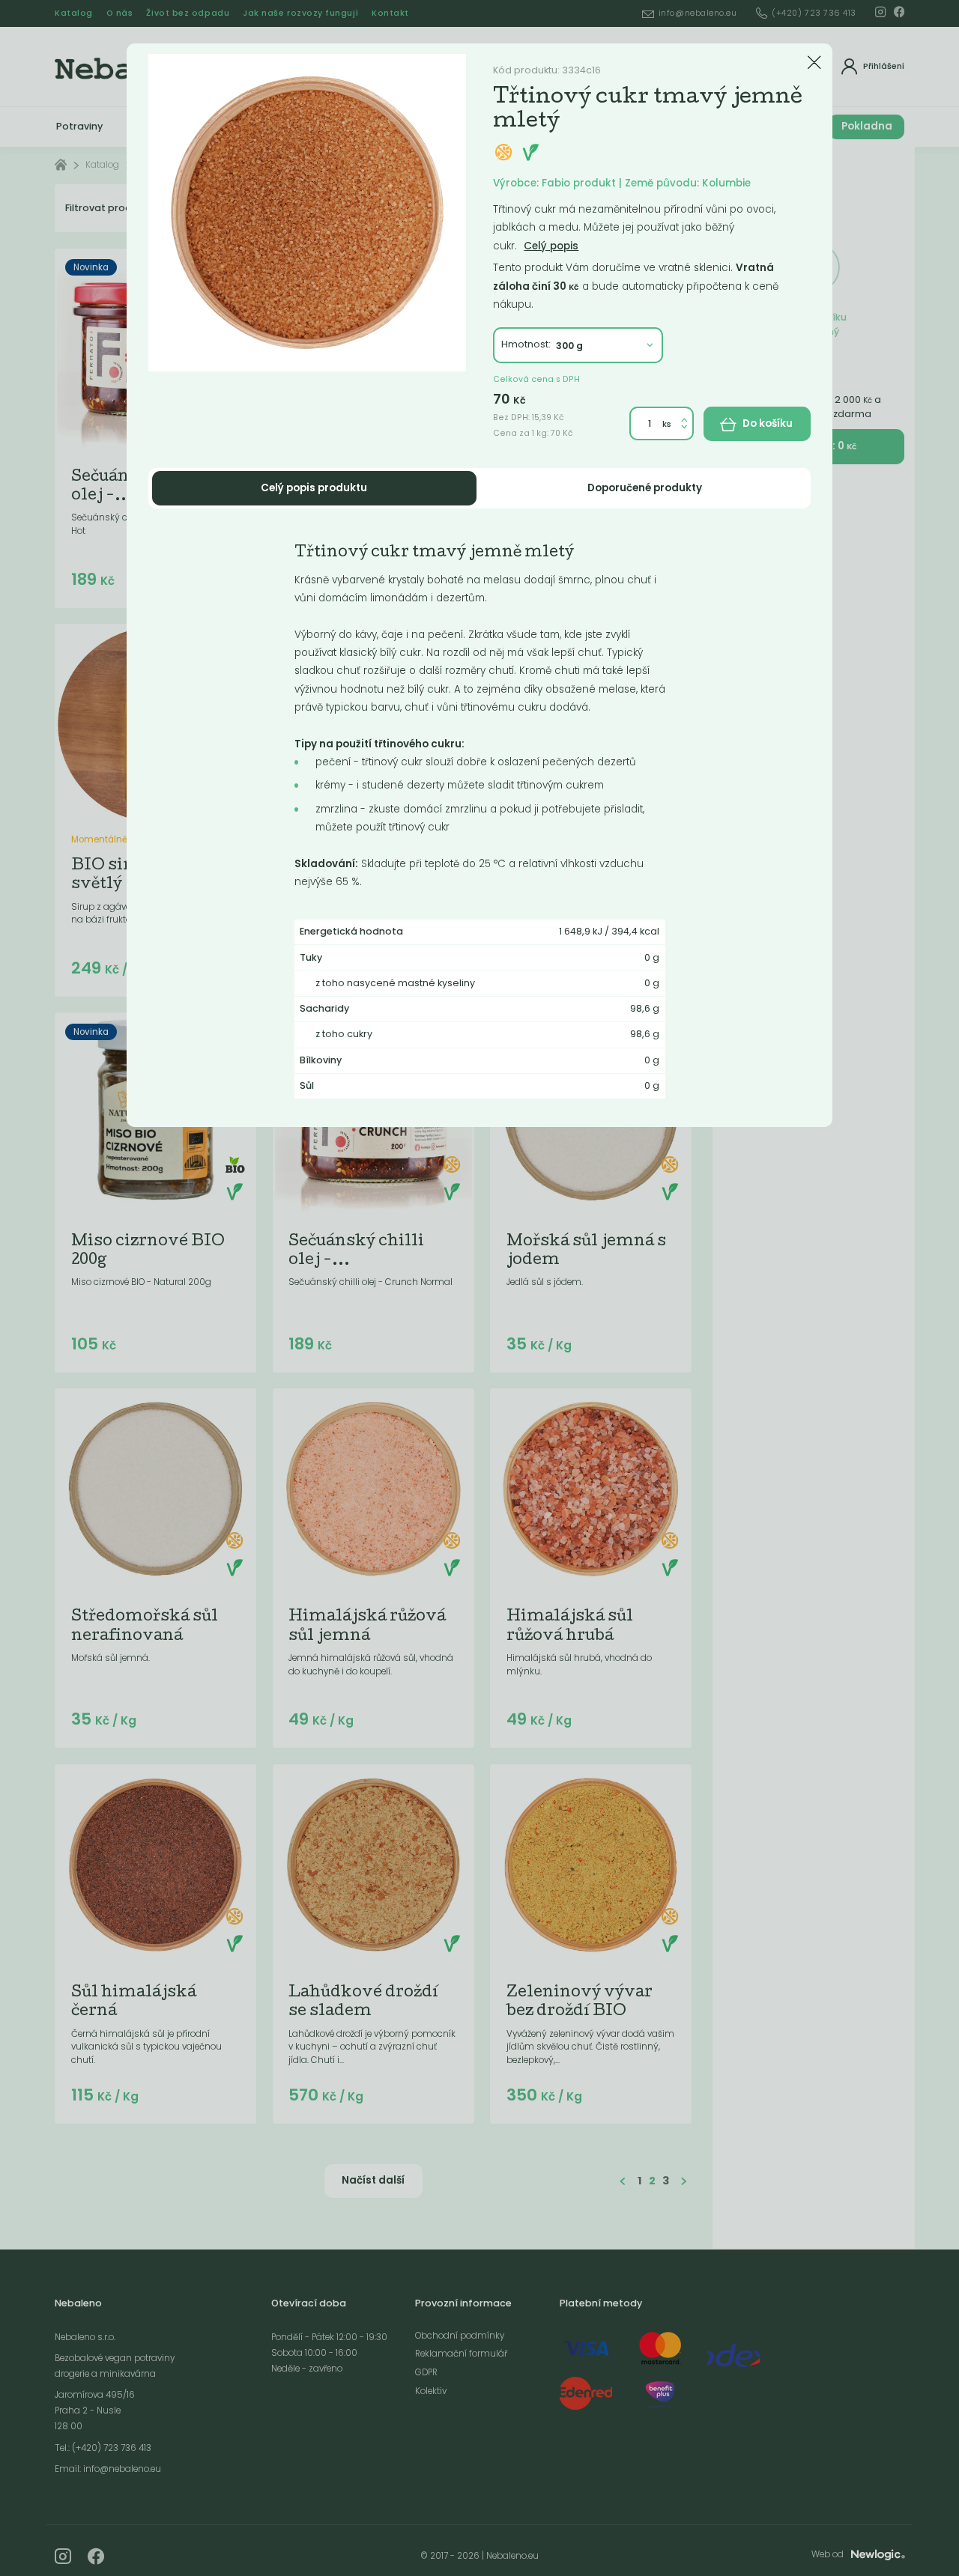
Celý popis (551, 246)
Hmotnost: (526, 344)
